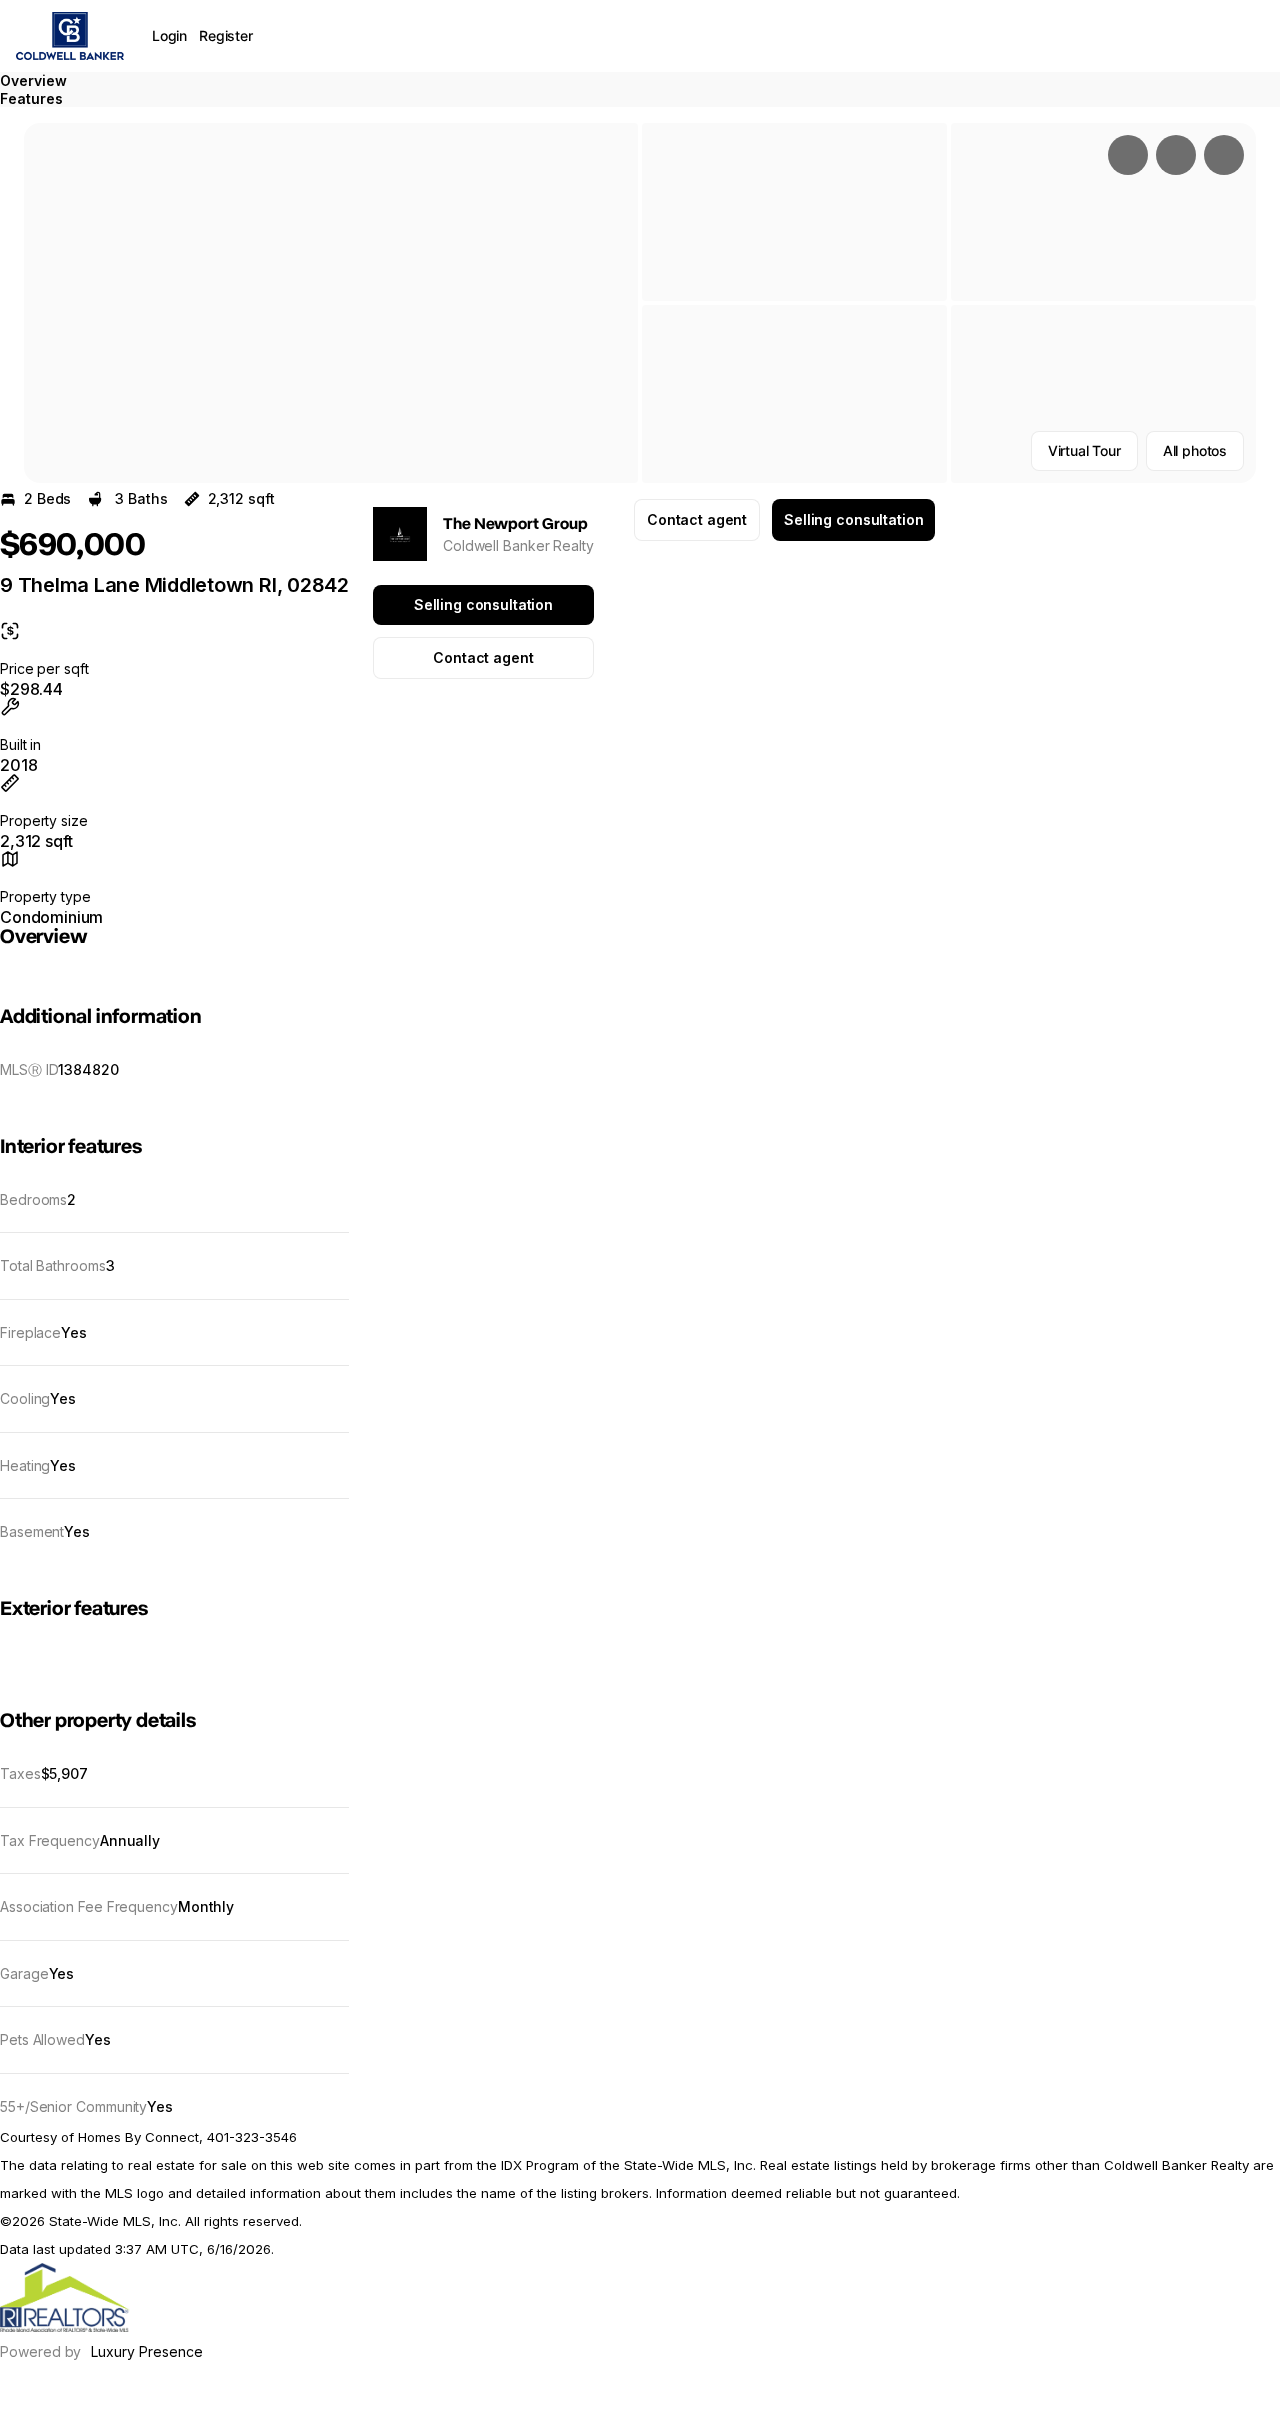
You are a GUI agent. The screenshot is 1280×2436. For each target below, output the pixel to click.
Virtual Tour (1084, 450)
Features (31, 98)
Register (226, 35)
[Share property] (1224, 155)
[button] (331, 303)
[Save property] (1176, 155)
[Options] (1128, 155)
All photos (1195, 450)
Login (169, 35)
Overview (33, 80)
